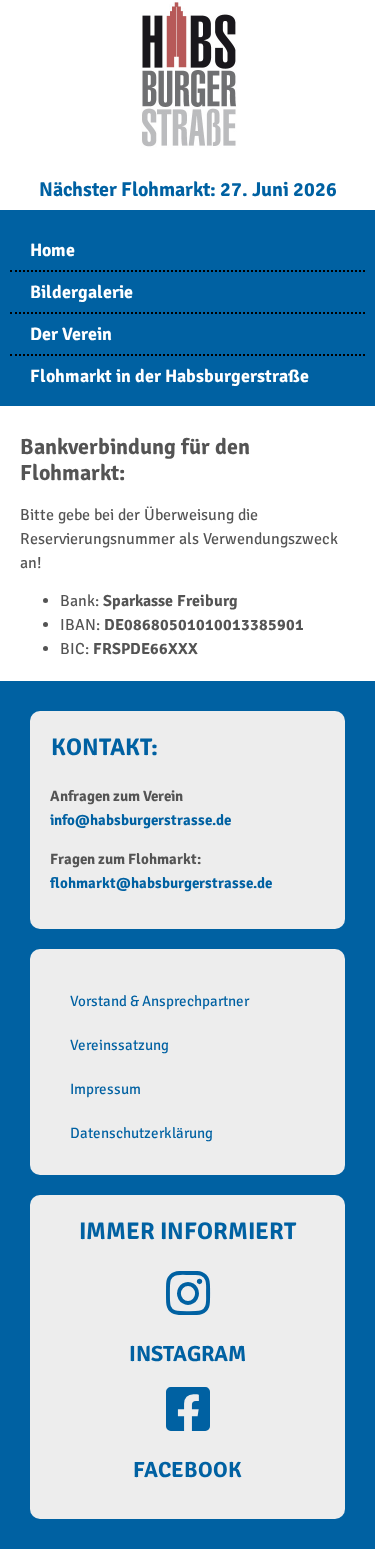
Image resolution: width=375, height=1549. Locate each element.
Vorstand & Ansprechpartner (159, 1001)
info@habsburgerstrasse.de (140, 820)
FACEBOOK (187, 1469)
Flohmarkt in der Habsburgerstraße (169, 376)
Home (52, 250)
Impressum (105, 1089)
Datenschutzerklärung (141, 1133)
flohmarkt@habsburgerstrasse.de (161, 883)
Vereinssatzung (119, 1045)
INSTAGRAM (187, 1353)
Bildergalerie (81, 292)
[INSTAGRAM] (188, 1293)
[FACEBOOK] (188, 1409)
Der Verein (71, 334)
